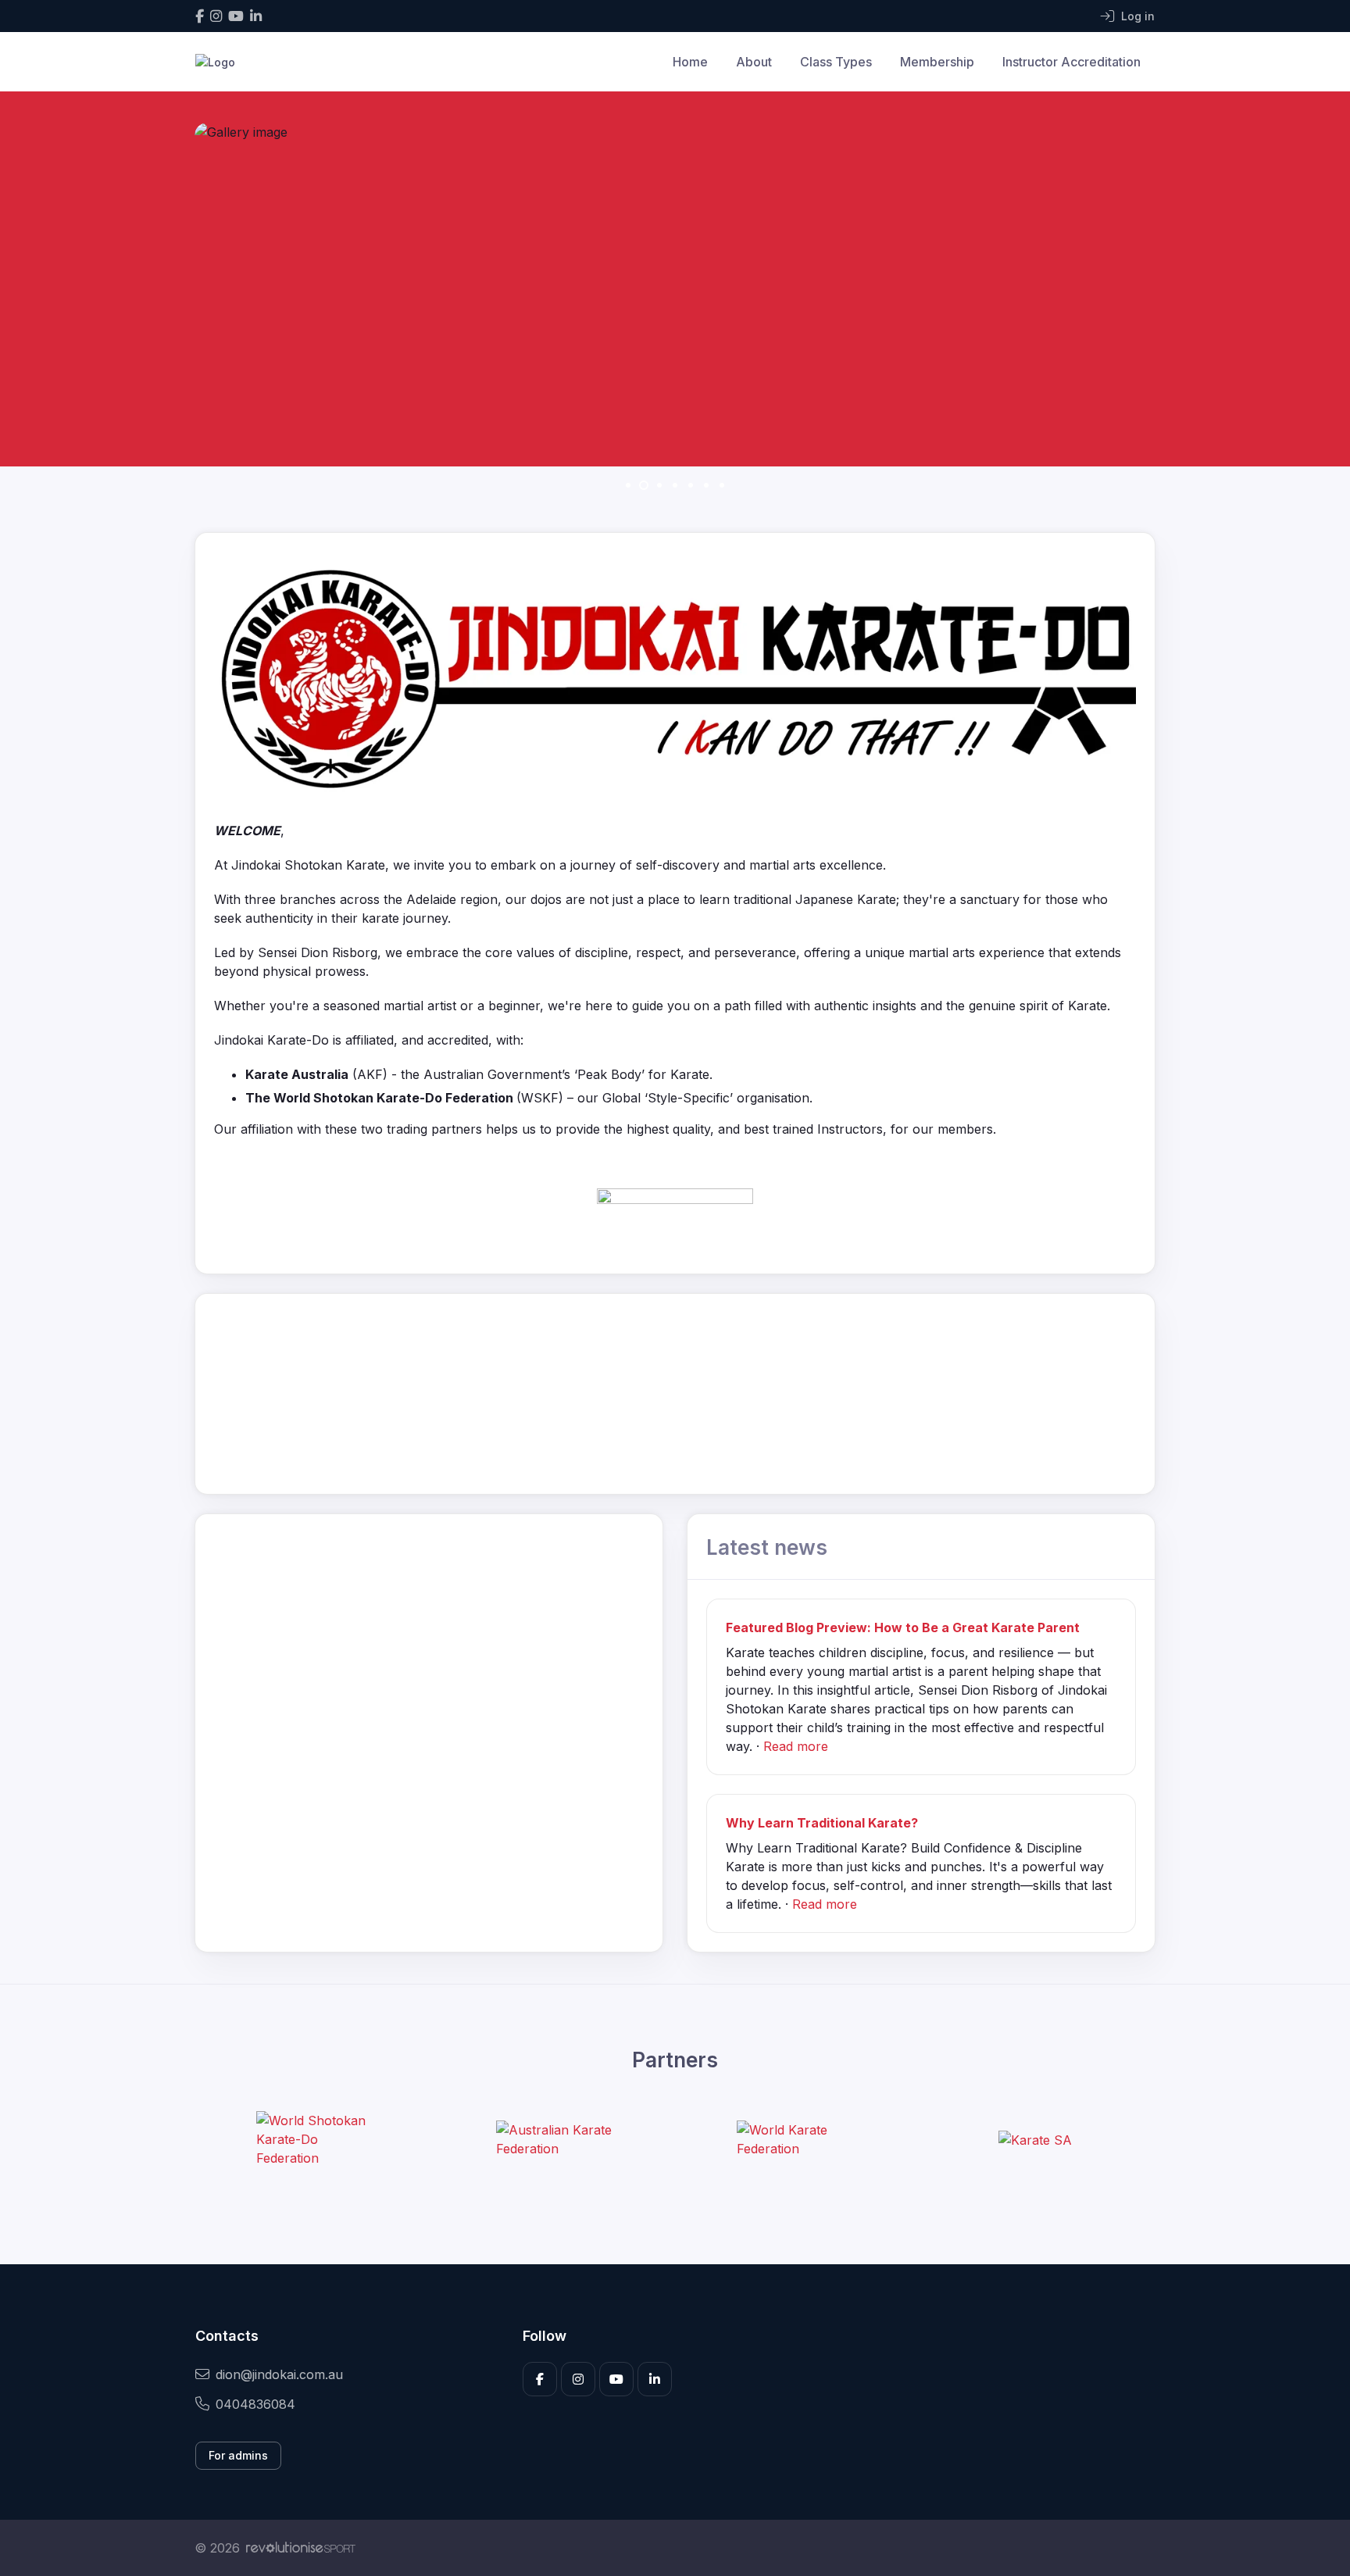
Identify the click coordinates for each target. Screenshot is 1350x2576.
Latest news (767, 1547)
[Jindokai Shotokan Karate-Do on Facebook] (200, 16)
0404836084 (255, 2404)
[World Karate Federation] (795, 2139)
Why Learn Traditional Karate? (822, 1823)
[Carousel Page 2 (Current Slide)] (644, 485)
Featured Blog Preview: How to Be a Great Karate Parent (903, 1627)
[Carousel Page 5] (691, 485)
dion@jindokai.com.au (279, 2374)
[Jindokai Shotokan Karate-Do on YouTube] (236, 16)
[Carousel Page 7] (722, 485)
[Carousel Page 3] (659, 485)
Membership (937, 62)
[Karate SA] (1035, 2139)
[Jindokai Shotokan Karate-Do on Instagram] (216, 16)
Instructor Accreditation (1071, 62)
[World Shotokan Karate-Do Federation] (315, 2139)
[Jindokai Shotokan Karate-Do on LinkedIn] (256, 16)
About (754, 62)
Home (690, 62)
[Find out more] (675, 1213)
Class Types (836, 62)
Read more (796, 1746)
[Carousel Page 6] (706, 485)
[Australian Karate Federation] (555, 2139)
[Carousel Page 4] (675, 485)
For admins (238, 2455)
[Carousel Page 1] (628, 485)
